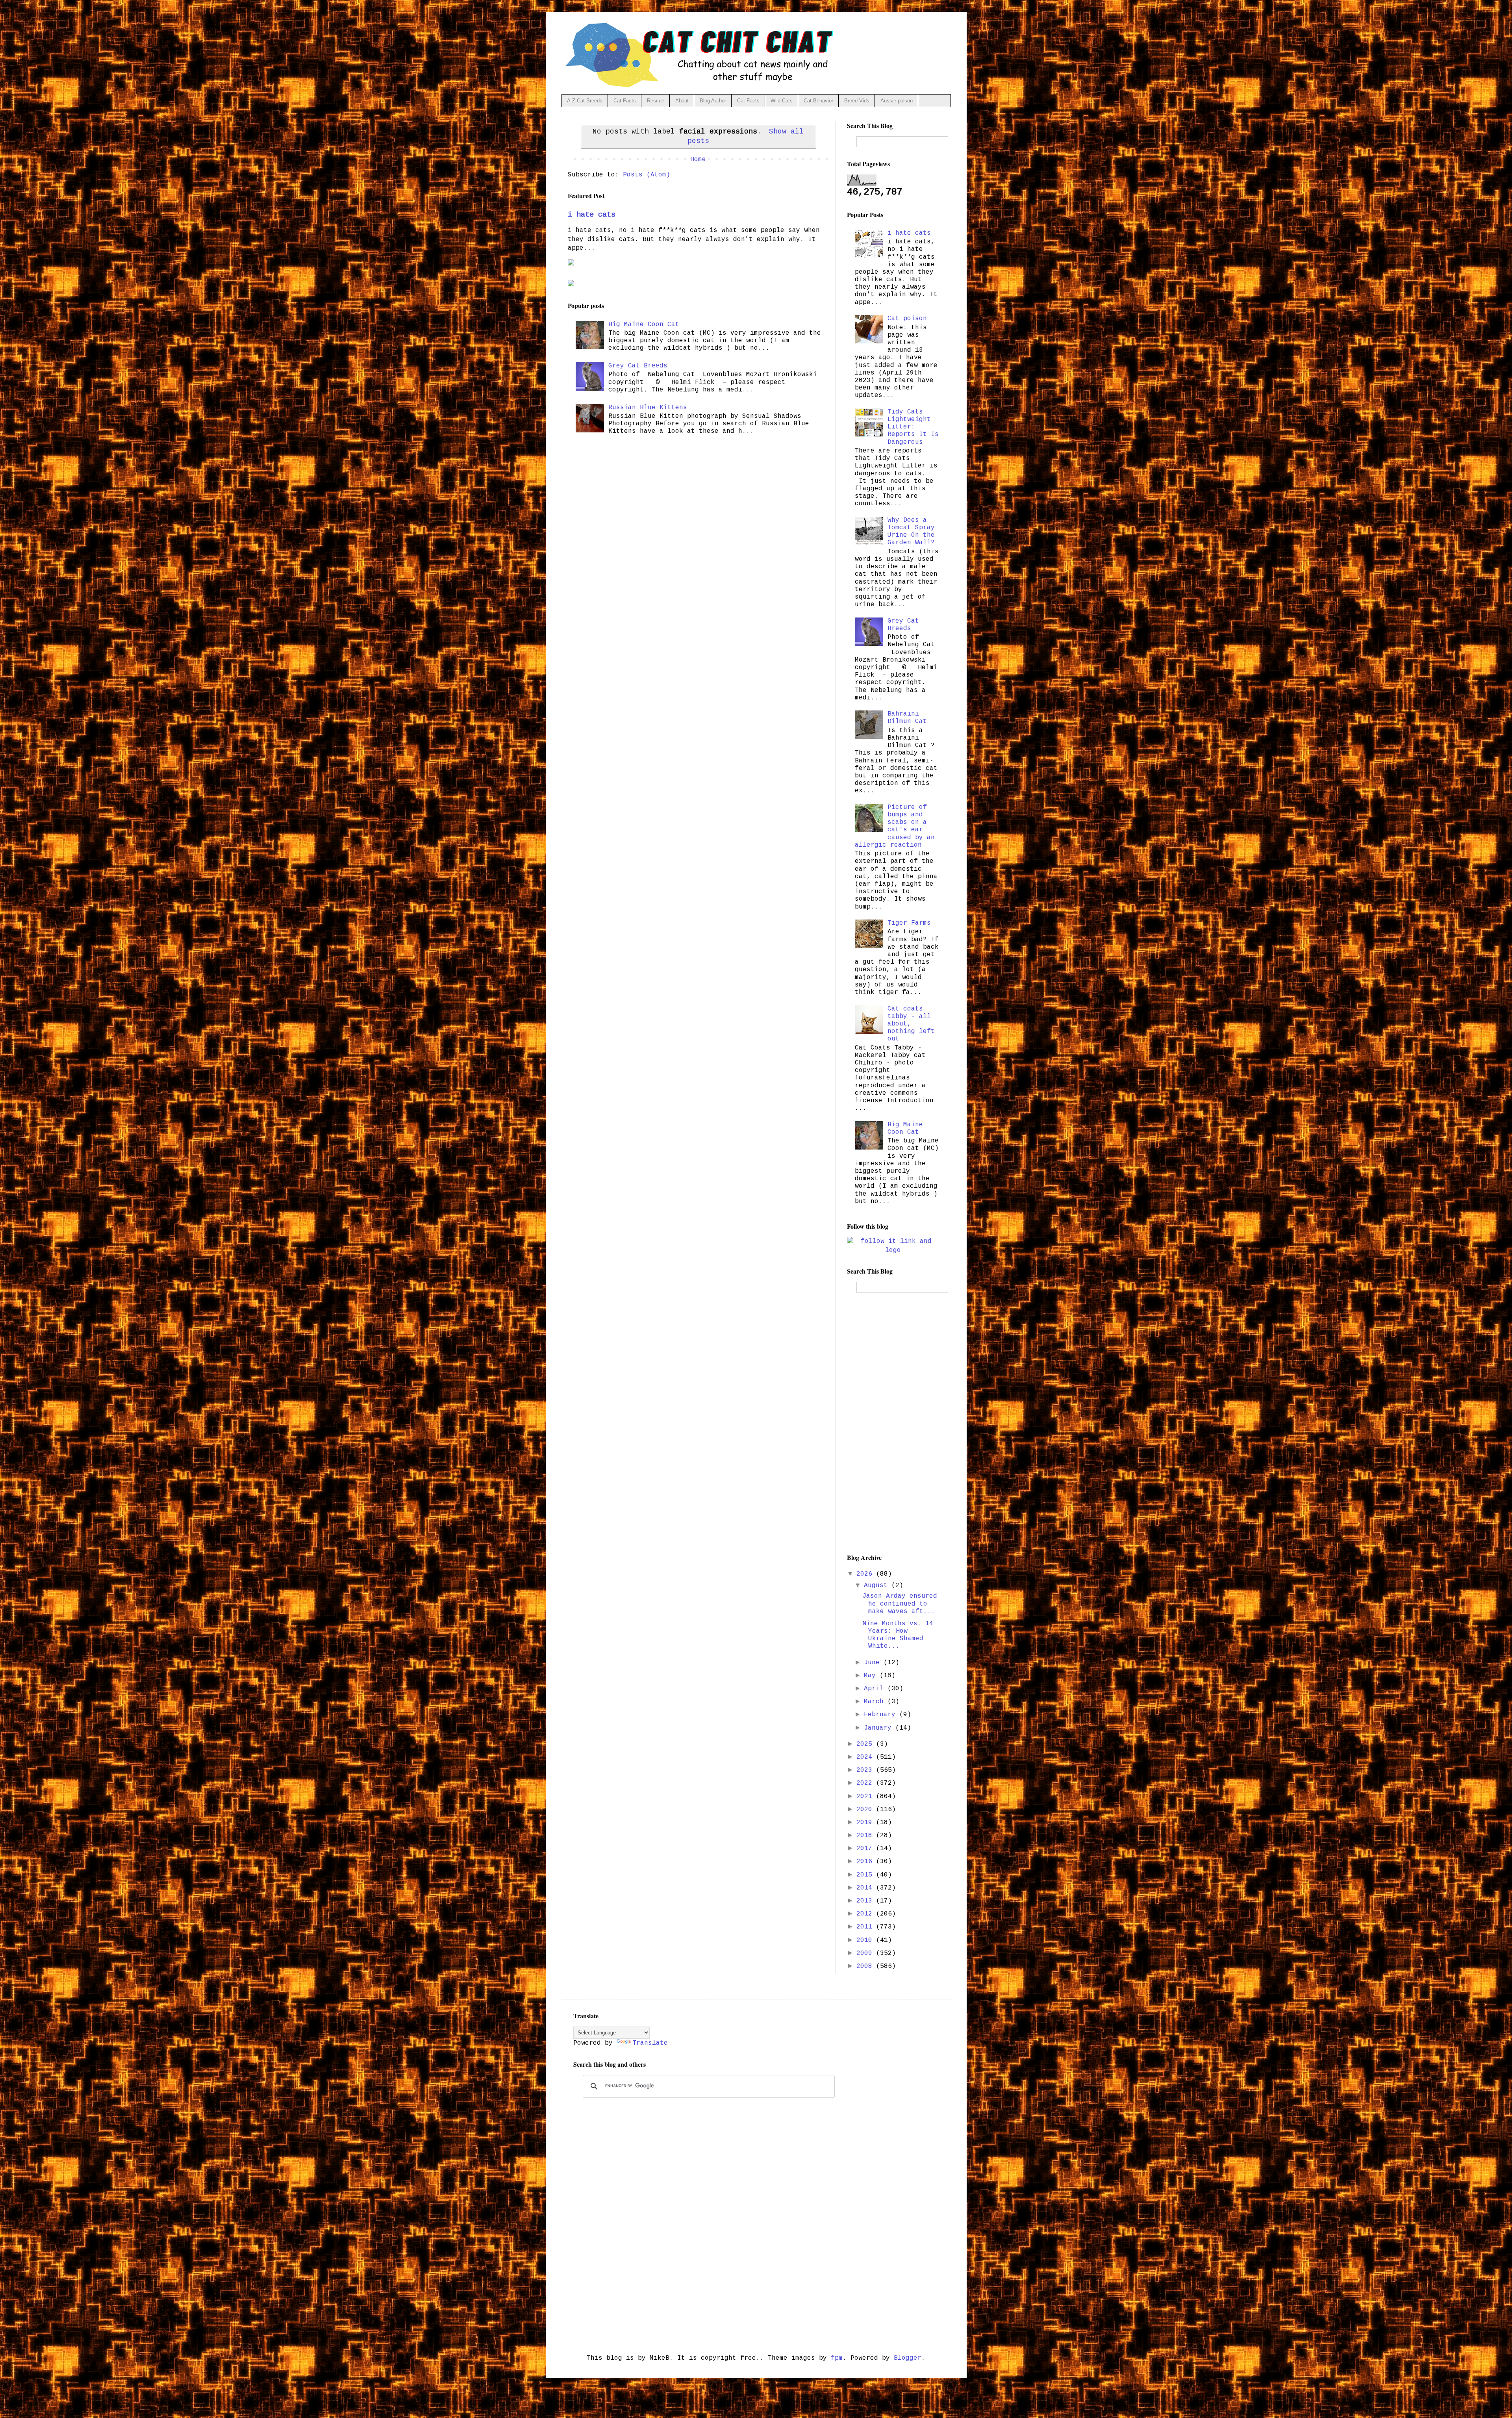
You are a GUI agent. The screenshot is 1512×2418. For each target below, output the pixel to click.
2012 (866, 1914)
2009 (866, 1953)
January (880, 1728)
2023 (866, 1770)
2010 (866, 1940)
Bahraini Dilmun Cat (907, 718)
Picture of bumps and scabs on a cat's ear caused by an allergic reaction (895, 826)
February (882, 1715)
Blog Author (713, 101)
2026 (866, 1574)
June (874, 1663)
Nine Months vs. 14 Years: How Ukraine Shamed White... (898, 1635)
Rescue (656, 101)
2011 (866, 1927)
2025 (866, 1744)
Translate (650, 2043)
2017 (866, 1849)
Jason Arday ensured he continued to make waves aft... (900, 1604)
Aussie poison (897, 101)
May (872, 1676)
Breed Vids (857, 101)
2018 (866, 1836)
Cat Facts (625, 101)
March (876, 1702)
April (876, 1689)
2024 (866, 1757)
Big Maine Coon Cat (644, 325)
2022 (866, 1783)
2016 (866, 1862)
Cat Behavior (818, 101)
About (682, 101)
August (878, 1585)
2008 (866, 1966)
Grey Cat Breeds (638, 366)
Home (698, 159)
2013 (866, 1901)
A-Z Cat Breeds (585, 101)
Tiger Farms (909, 923)
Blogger (908, 2358)
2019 (866, 1823)
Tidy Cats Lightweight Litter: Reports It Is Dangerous (913, 427)
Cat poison (907, 319)
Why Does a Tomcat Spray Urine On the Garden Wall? (911, 532)
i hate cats (592, 215)
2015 (866, 1875)
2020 (866, 1810)
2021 (866, 1797)
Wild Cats (782, 101)
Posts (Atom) (647, 175)
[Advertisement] (893, 1423)
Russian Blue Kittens (648, 408)
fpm (837, 2358)
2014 (866, 1888)
